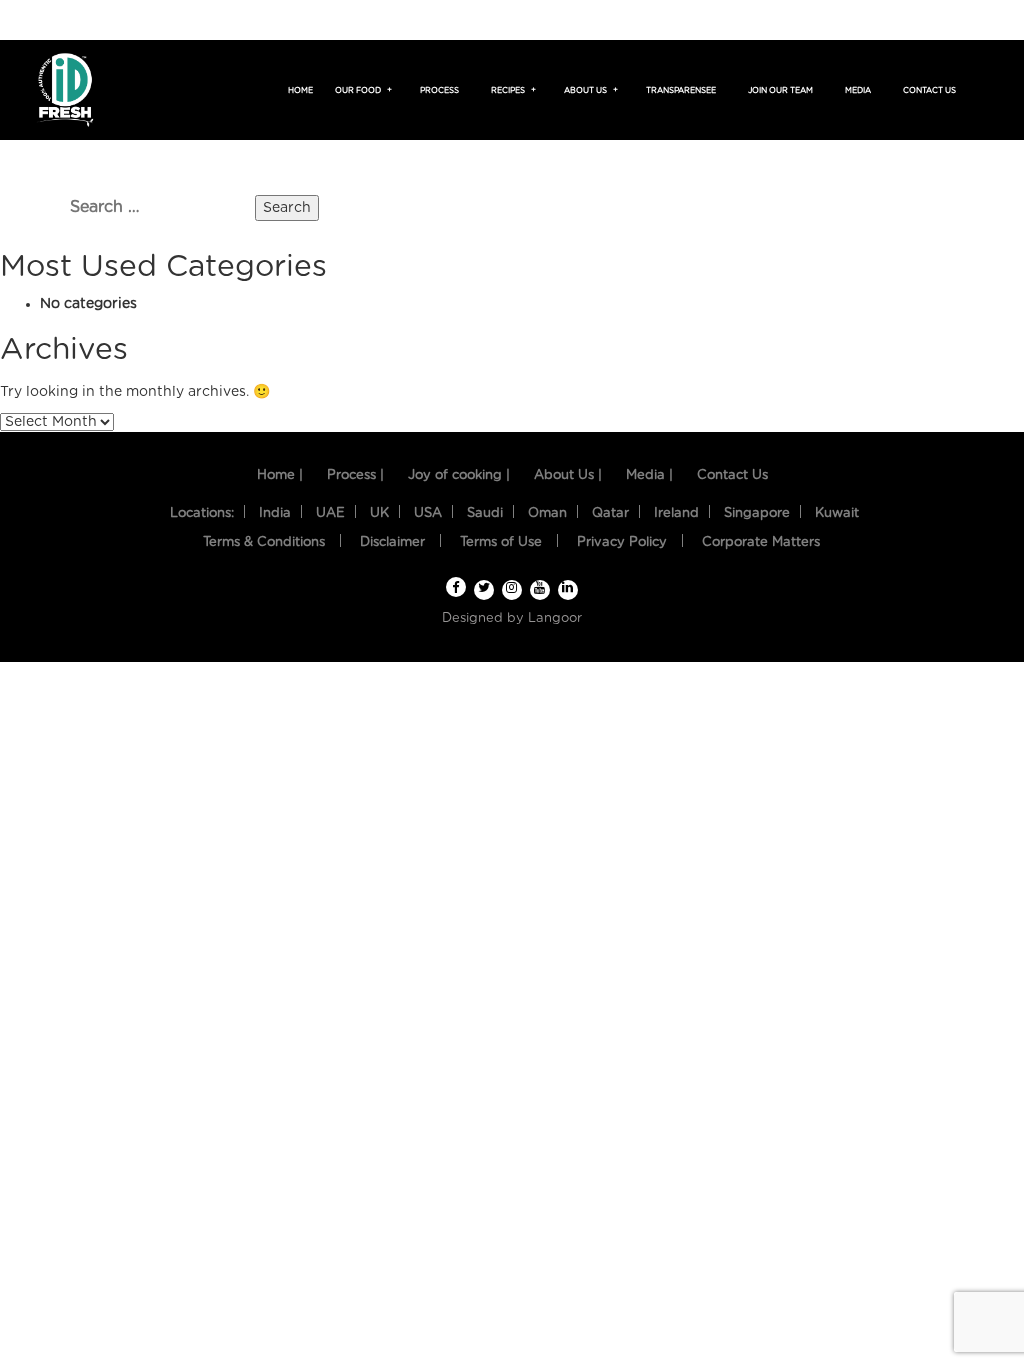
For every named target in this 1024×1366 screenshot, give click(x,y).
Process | (355, 475)
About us (588, 91)
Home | (280, 475)
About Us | (568, 475)
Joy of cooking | (459, 475)
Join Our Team (780, 91)
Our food (361, 91)
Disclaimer (392, 542)
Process (439, 91)
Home (300, 91)
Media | (649, 475)
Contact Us (732, 475)
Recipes (511, 91)
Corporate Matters (761, 542)
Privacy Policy (622, 542)
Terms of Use (501, 542)
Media (858, 91)
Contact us (929, 91)
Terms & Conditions (264, 542)
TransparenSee (681, 91)
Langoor (555, 618)
